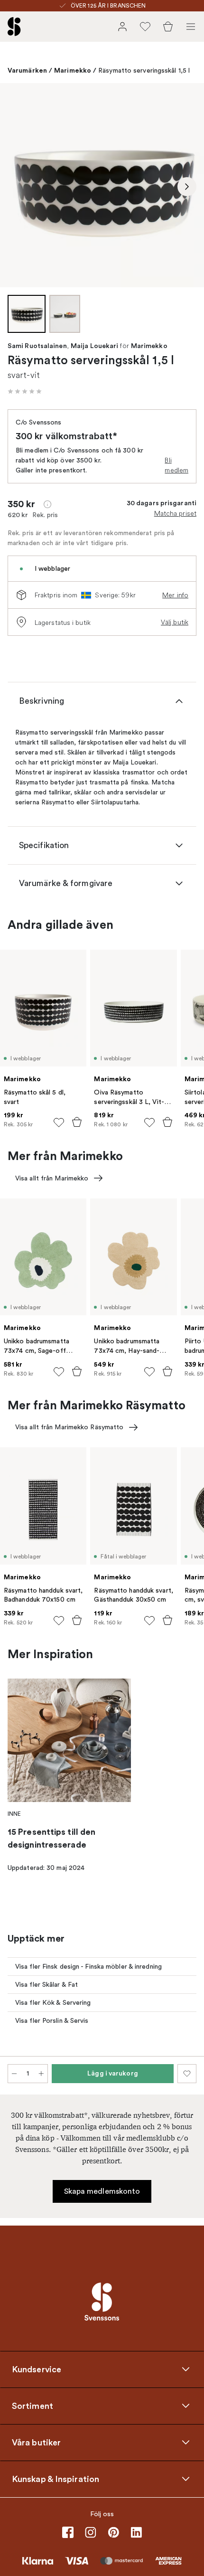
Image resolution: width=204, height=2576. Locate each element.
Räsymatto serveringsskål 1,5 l (144, 71)
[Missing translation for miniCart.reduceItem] (14, 2074)
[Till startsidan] (14, 27)
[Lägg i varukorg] (77, 1122)
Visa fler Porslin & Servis (52, 2021)
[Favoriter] (145, 27)
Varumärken (27, 70)
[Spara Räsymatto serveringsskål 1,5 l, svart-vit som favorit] (187, 2074)
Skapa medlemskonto (102, 2191)
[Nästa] (187, 187)
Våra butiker (36, 2443)
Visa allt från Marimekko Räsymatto (69, 1427)
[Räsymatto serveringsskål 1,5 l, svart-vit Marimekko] (102, 185)
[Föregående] (17, 187)
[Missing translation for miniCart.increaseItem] (41, 2074)
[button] (25, 391)
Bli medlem (176, 465)
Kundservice (37, 2369)
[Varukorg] (168, 27)
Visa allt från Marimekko (52, 1178)
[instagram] (91, 2532)
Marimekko (73, 70)
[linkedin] (136, 2532)
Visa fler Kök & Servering (53, 2003)
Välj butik (175, 622)
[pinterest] (113, 2532)
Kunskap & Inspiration (56, 2479)
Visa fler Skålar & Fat (46, 1985)
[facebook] (68, 2532)
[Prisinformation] (47, 504)
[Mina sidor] (122, 27)
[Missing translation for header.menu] (191, 27)
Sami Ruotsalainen (37, 346)
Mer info (175, 595)
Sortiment (32, 2406)
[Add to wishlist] (59, 1123)
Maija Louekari (94, 346)
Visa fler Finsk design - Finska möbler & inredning (88, 1967)
